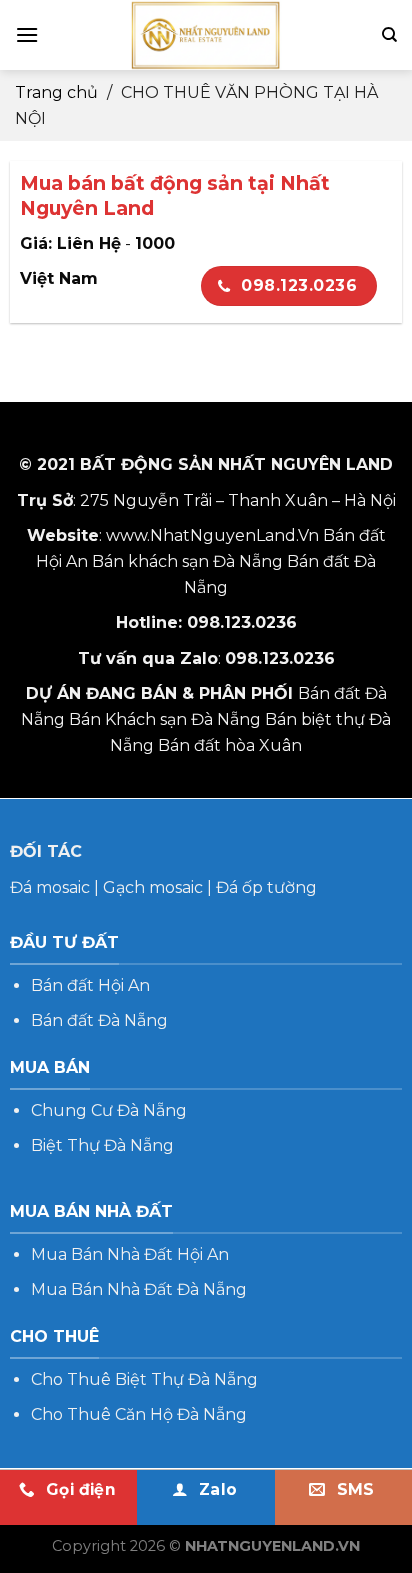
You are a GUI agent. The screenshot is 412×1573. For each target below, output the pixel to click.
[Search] (389, 35)
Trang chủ (56, 92)
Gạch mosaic (153, 887)
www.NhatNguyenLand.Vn (212, 535)
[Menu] (27, 34)
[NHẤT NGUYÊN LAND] (206, 35)
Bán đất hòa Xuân (230, 745)
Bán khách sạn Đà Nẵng (187, 561)
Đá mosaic (50, 887)
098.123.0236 (299, 285)
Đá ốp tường (266, 887)
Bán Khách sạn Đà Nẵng (165, 719)
